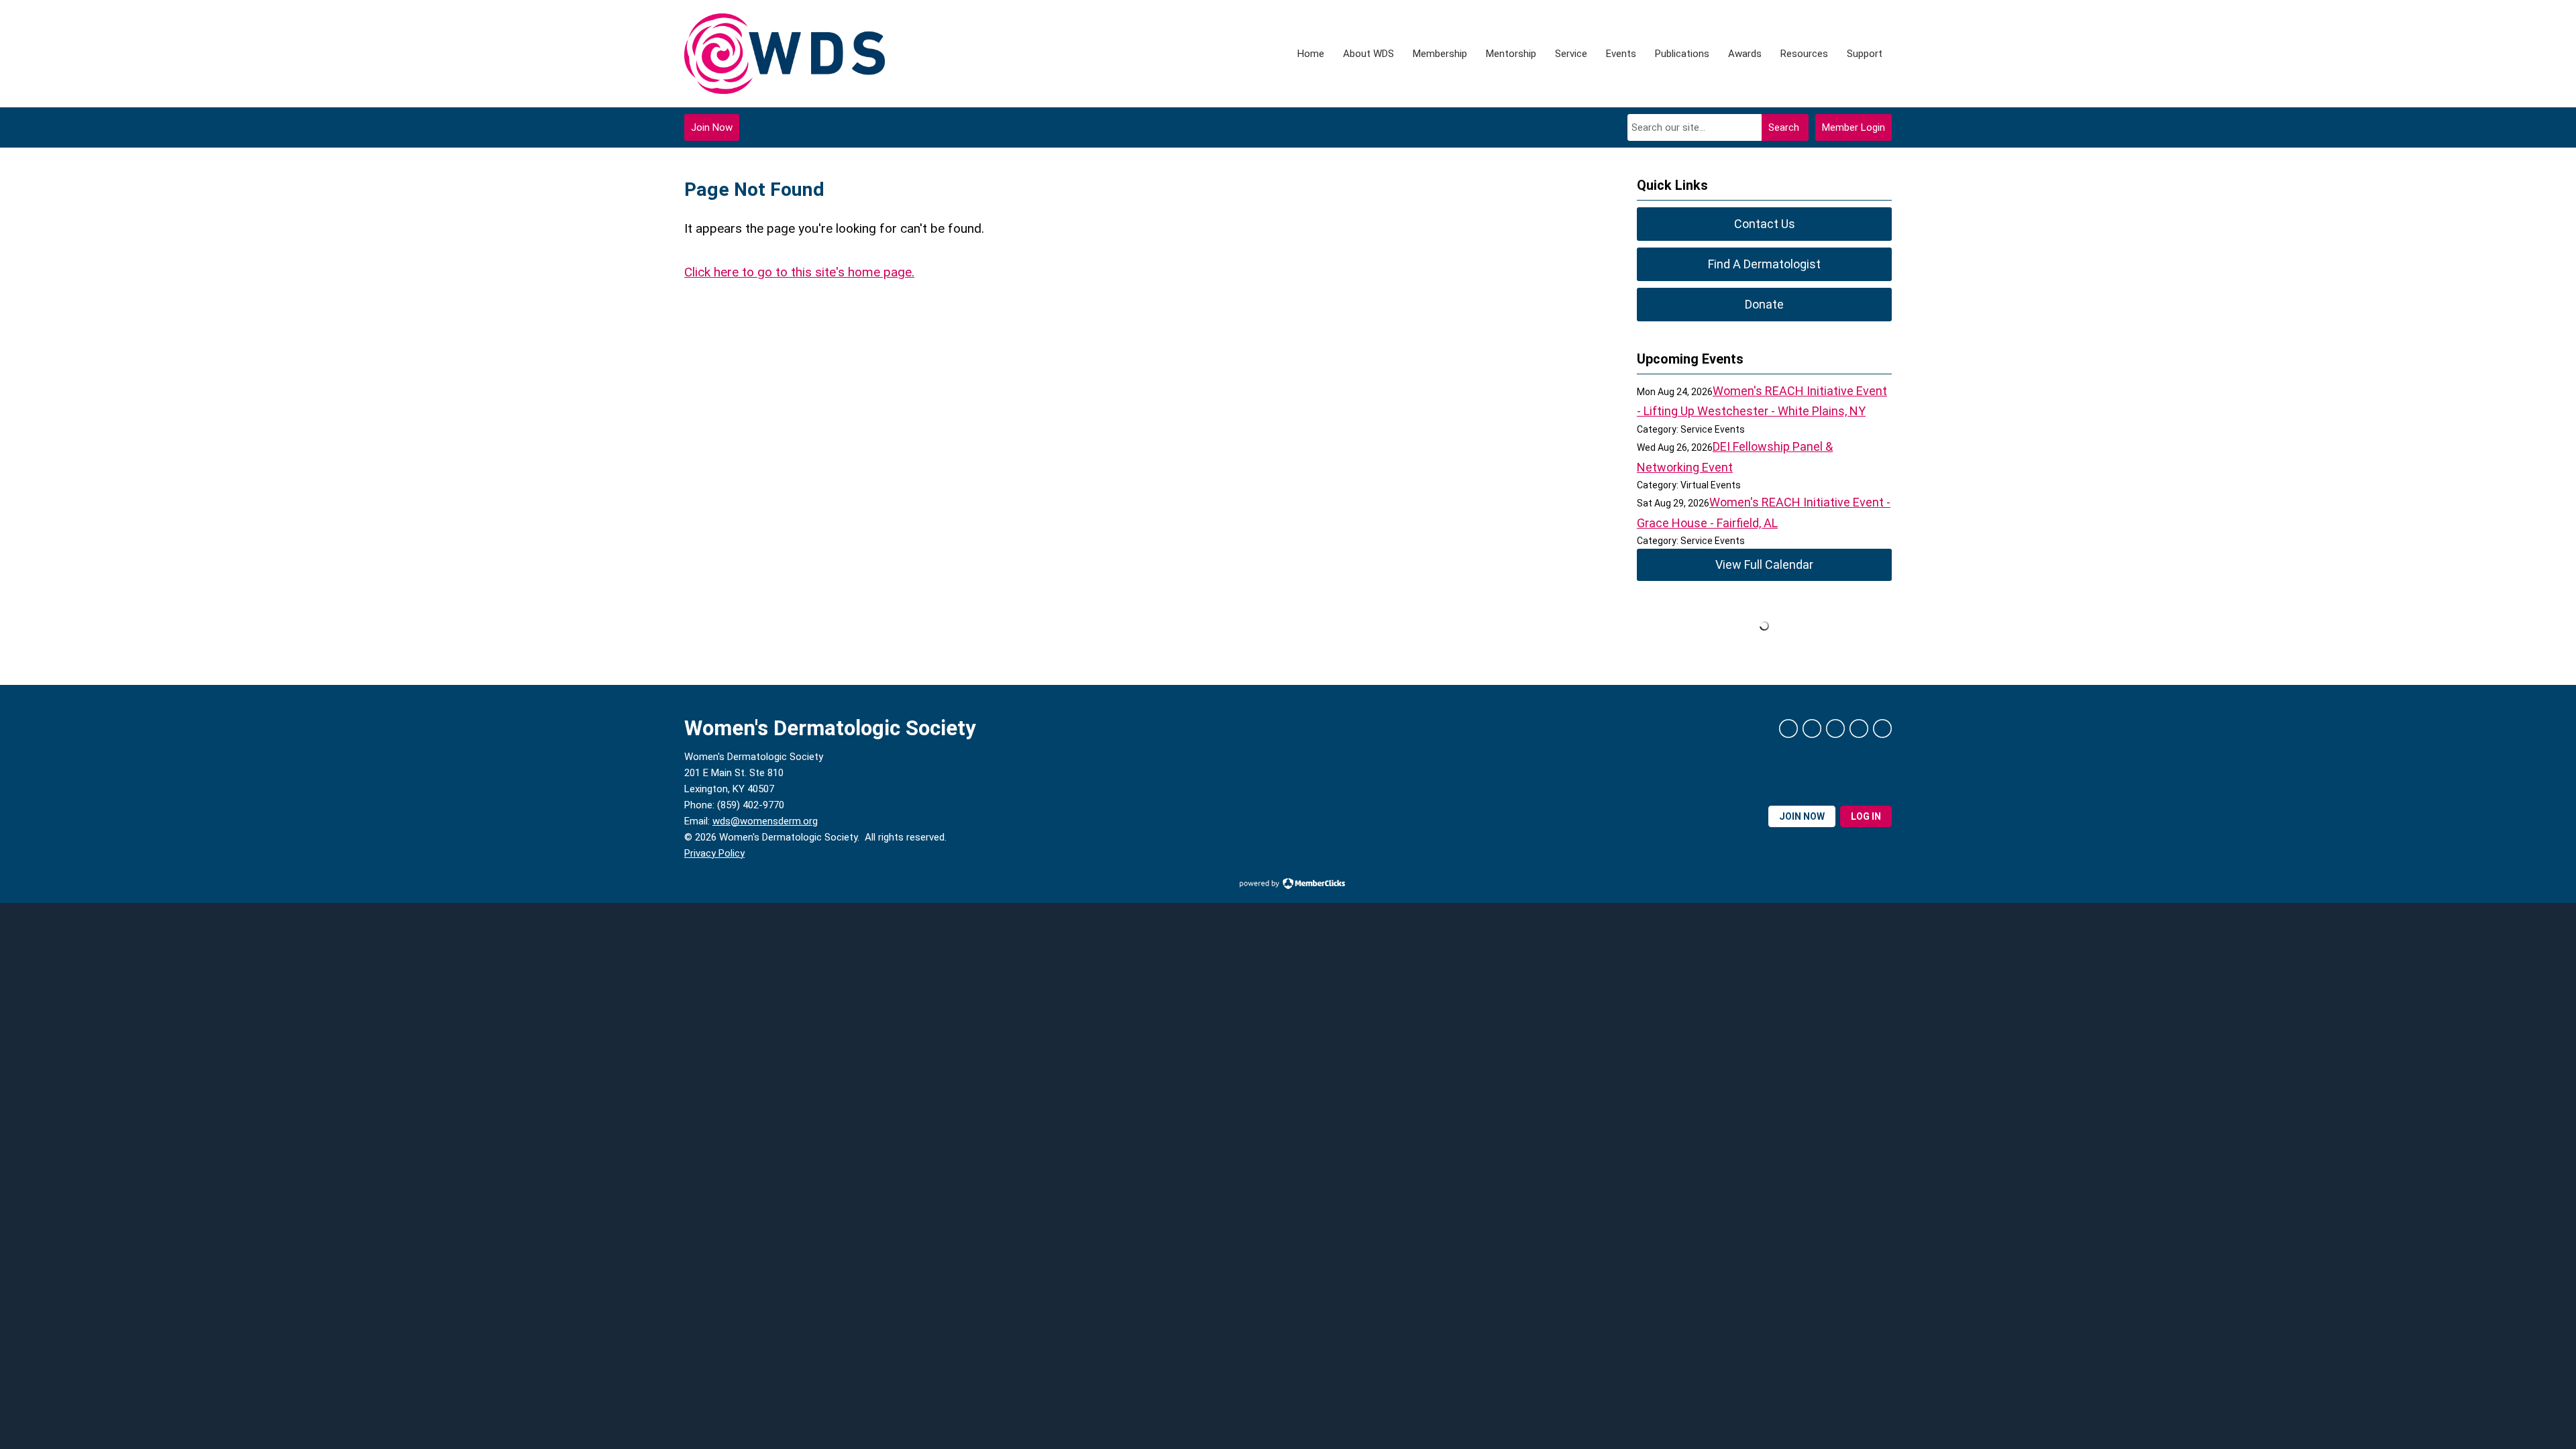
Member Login (1854, 127)
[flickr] (1882, 729)
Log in (1866, 816)
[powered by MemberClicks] (1288, 885)
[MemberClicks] (785, 54)
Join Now (712, 127)
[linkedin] (1835, 729)
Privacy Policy (714, 853)
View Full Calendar (1764, 565)
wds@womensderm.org (765, 821)
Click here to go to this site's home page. (799, 272)
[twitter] (1812, 729)
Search (1784, 127)
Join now (1802, 816)
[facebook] (1788, 729)
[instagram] (1859, 729)
